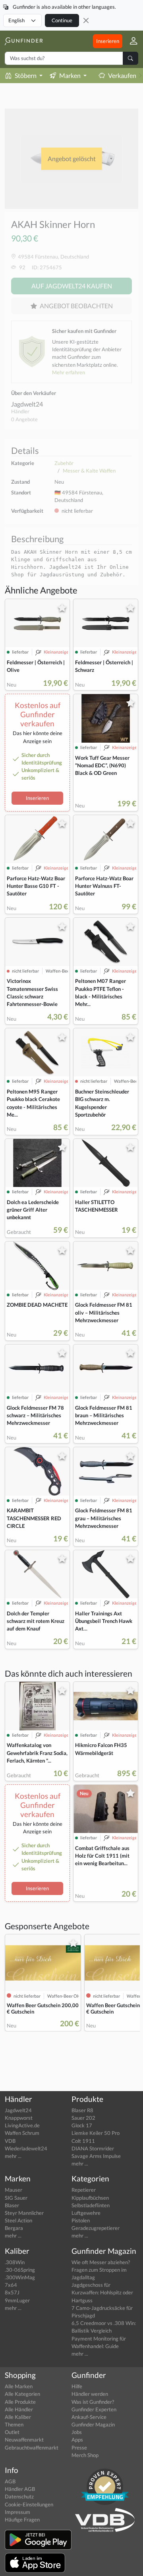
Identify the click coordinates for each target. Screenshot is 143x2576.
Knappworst (19, 2118)
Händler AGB (20, 2489)
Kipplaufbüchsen (90, 2198)
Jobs (77, 2432)
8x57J (12, 2292)
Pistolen (81, 2220)
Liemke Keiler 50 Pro (96, 2133)
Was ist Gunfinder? (93, 2402)
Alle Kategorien (22, 2394)
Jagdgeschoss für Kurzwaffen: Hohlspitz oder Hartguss (102, 2292)
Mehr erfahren (69, 372)
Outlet (12, 2432)
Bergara (14, 2228)
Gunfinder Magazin (93, 2424)
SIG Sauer (16, 2198)
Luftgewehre (86, 2213)
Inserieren (108, 41)
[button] (130, 41)
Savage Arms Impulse (96, 2156)
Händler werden (90, 2394)
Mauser (14, 2190)
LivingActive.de (22, 2125)
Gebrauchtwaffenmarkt (32, 2448)
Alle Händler (19, 2409)
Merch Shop (85, 2455)
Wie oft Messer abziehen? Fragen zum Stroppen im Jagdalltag (101, 2270)
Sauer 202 (83, 2118)
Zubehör (64, 463)
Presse (79, 2448)
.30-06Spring (20, 2270)
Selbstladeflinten (91, 2205)
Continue (62, 20)
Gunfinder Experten (94, 2409)
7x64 (11, 2285)
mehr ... (13, 2156)
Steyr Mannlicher (24, 2213)
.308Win (15, 2262)
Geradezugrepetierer (96, 2228)
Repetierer (84, 2190)
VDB (10, 2141)
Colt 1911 (83, 2141)
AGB (10, 2481)
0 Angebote (24, 419)
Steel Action (18, 2220)
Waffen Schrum (22, 2133)
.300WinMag (20, 2277)
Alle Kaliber (18, 2417)
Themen (14, 2424)
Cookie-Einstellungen (29, 2504)
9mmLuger (17, 2300)
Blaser (12, 2205)
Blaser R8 (82, 2110)
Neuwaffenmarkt (24, 2440)
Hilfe (77, 2386)
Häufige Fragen (22, 2520)
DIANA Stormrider (93, 2148)
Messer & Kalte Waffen (89, 471)
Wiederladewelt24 (26, 2148)
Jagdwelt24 (27, 404)
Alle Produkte (20, 2402)
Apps (77, 2440)
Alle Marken (19, 2386)
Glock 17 (82, 2125)
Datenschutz (19, 2496)
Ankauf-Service (89, 2417)
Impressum (17, 2512)
